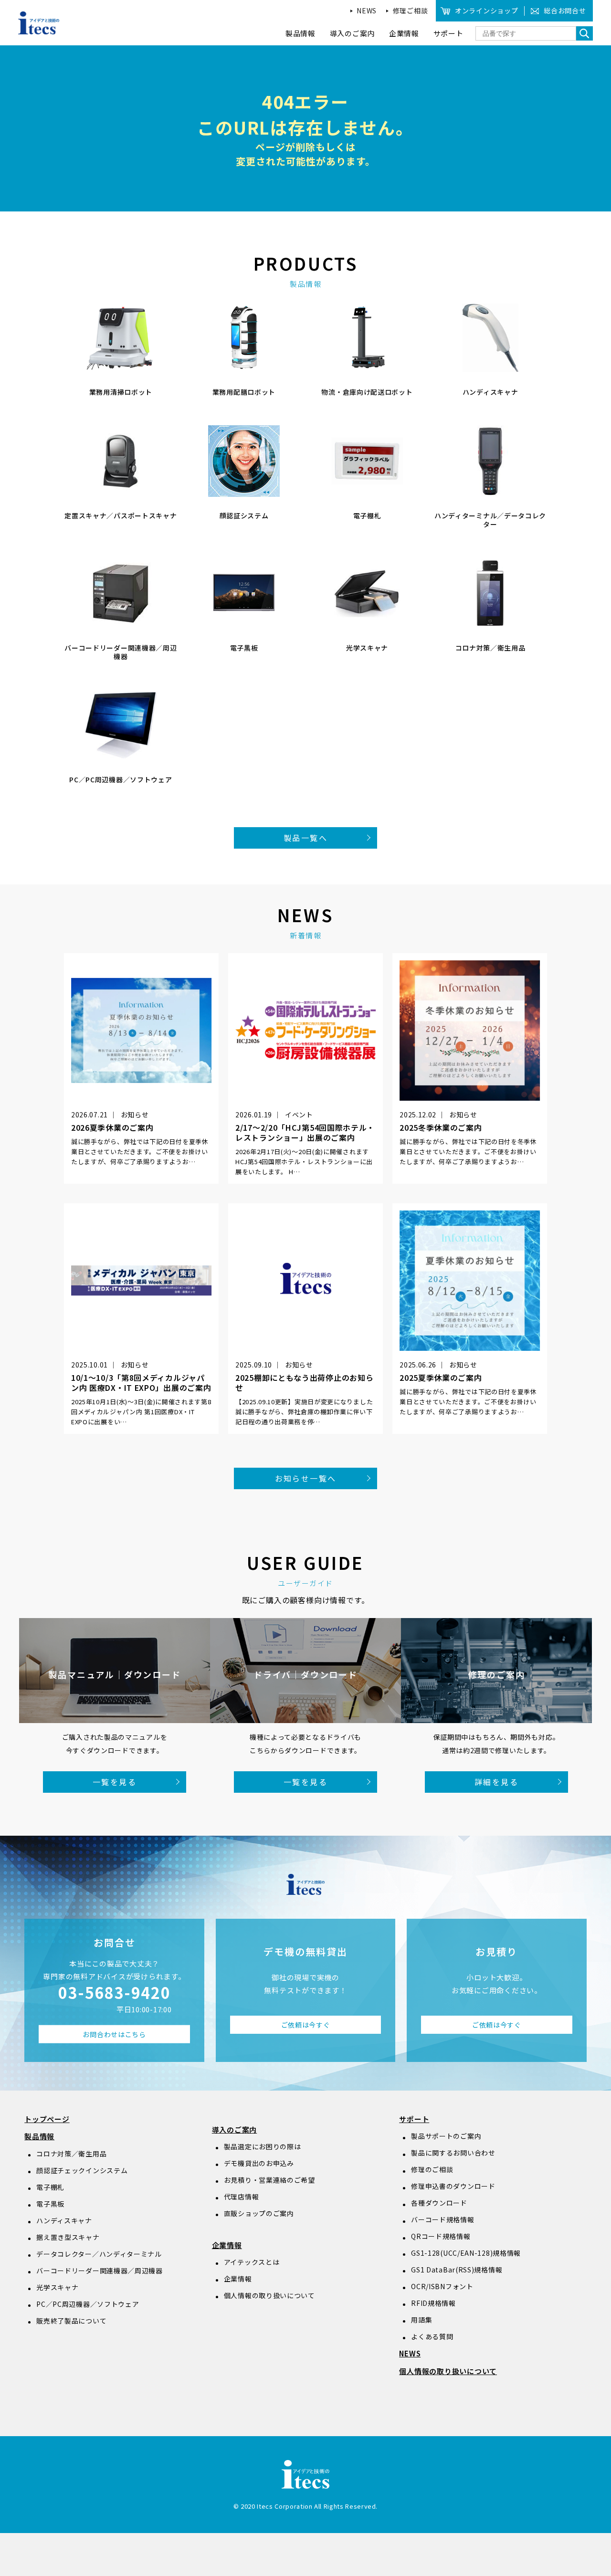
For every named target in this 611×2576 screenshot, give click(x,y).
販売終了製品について (71, 2321)
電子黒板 (50, 2204)
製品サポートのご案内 (446, 2136)
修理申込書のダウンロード (453, 2186)
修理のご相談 (432, 2169)
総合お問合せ (565, 11)
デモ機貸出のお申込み (259, 2163)
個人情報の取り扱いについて (269, 2295)
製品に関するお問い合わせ (453, 2153)
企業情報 (227, 2245)
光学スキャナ (57, 2287)
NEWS (367, 11)
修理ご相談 (411, 11)
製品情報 (39, 2136)
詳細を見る (496, 1782)
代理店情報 (242, 2197)
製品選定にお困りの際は (263, 2146)
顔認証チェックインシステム (82, 2170)
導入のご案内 (235, 2129)
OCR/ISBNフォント (442, 2286)
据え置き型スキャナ (68, 2237)
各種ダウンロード (439, 2203)
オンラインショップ (486, 11)
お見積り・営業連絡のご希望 (269, 2180)
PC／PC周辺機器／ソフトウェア (88, 2304)
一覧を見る (115, 1782)
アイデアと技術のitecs (39, 23)
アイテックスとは (252, 2262)
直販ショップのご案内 (259, 2213)
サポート (414, 2119)
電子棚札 (50, 2187)
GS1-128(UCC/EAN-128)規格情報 (466, 2253)
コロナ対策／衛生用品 (71, 2154)
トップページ (47, 2119)
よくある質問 (432, 2336)
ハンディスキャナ (64, 2220)
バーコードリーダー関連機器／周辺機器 (100, 2271)
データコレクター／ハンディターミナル (99, 2254)
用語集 (421, 2320)
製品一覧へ (305, 838)
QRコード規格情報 (441, 2236)
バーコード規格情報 (442, 2219)
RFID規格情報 (433, 2303)
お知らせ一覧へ (306, 1478)
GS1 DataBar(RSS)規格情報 (457, 2270)
